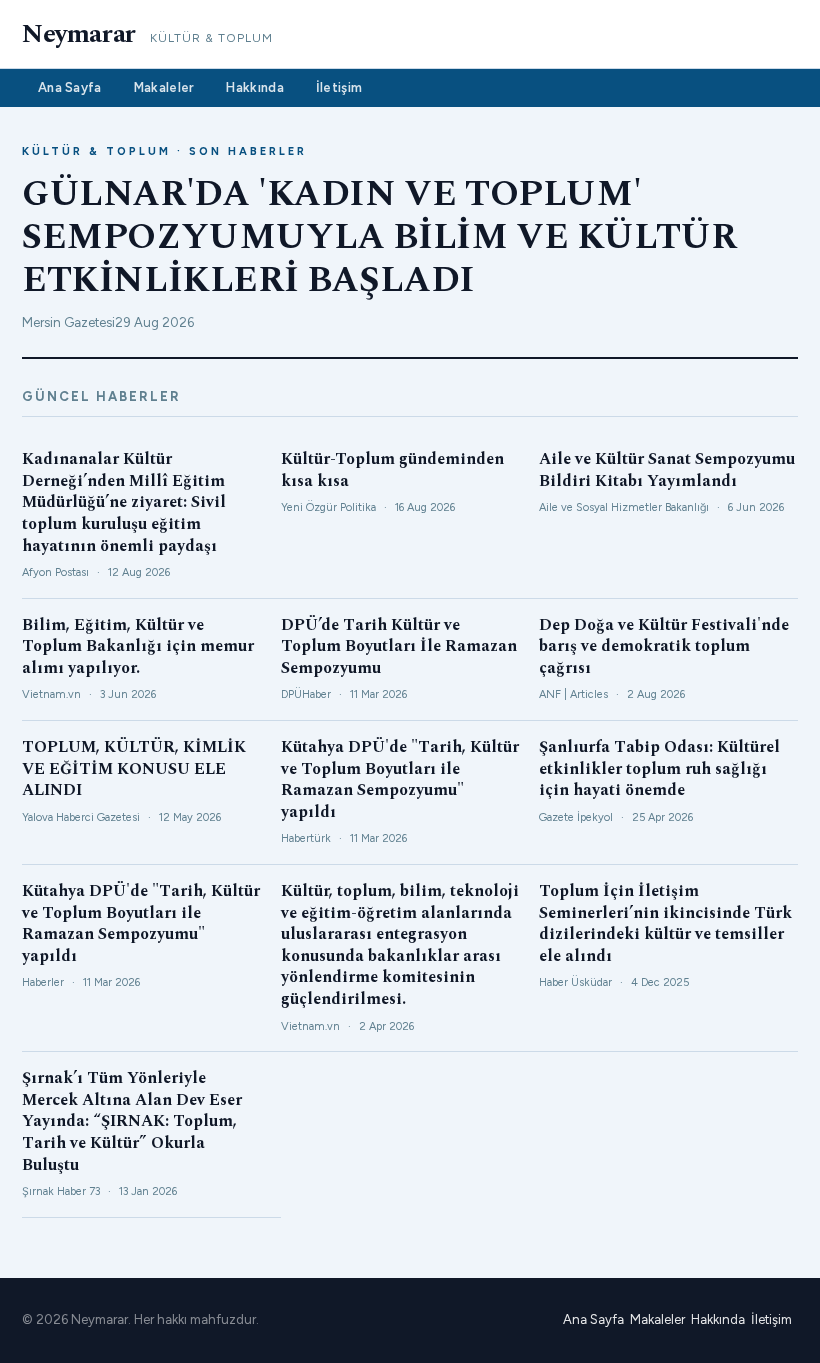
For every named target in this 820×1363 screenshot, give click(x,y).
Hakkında (254, 87)
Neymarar (79, 34)
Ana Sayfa (70, 87)
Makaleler (164, 87)
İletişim (339, 87)
